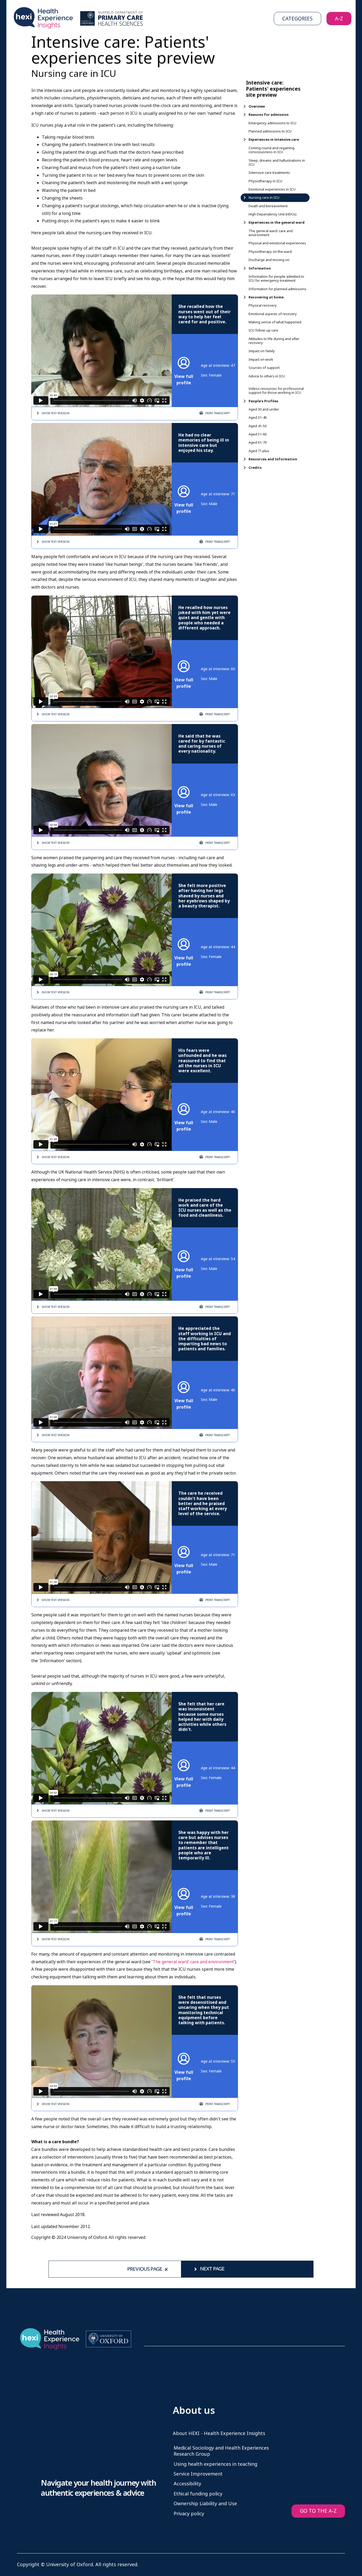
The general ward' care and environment (193, 1962)
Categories (297, 19)
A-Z (339, 19)
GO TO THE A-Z (318, 2511)
